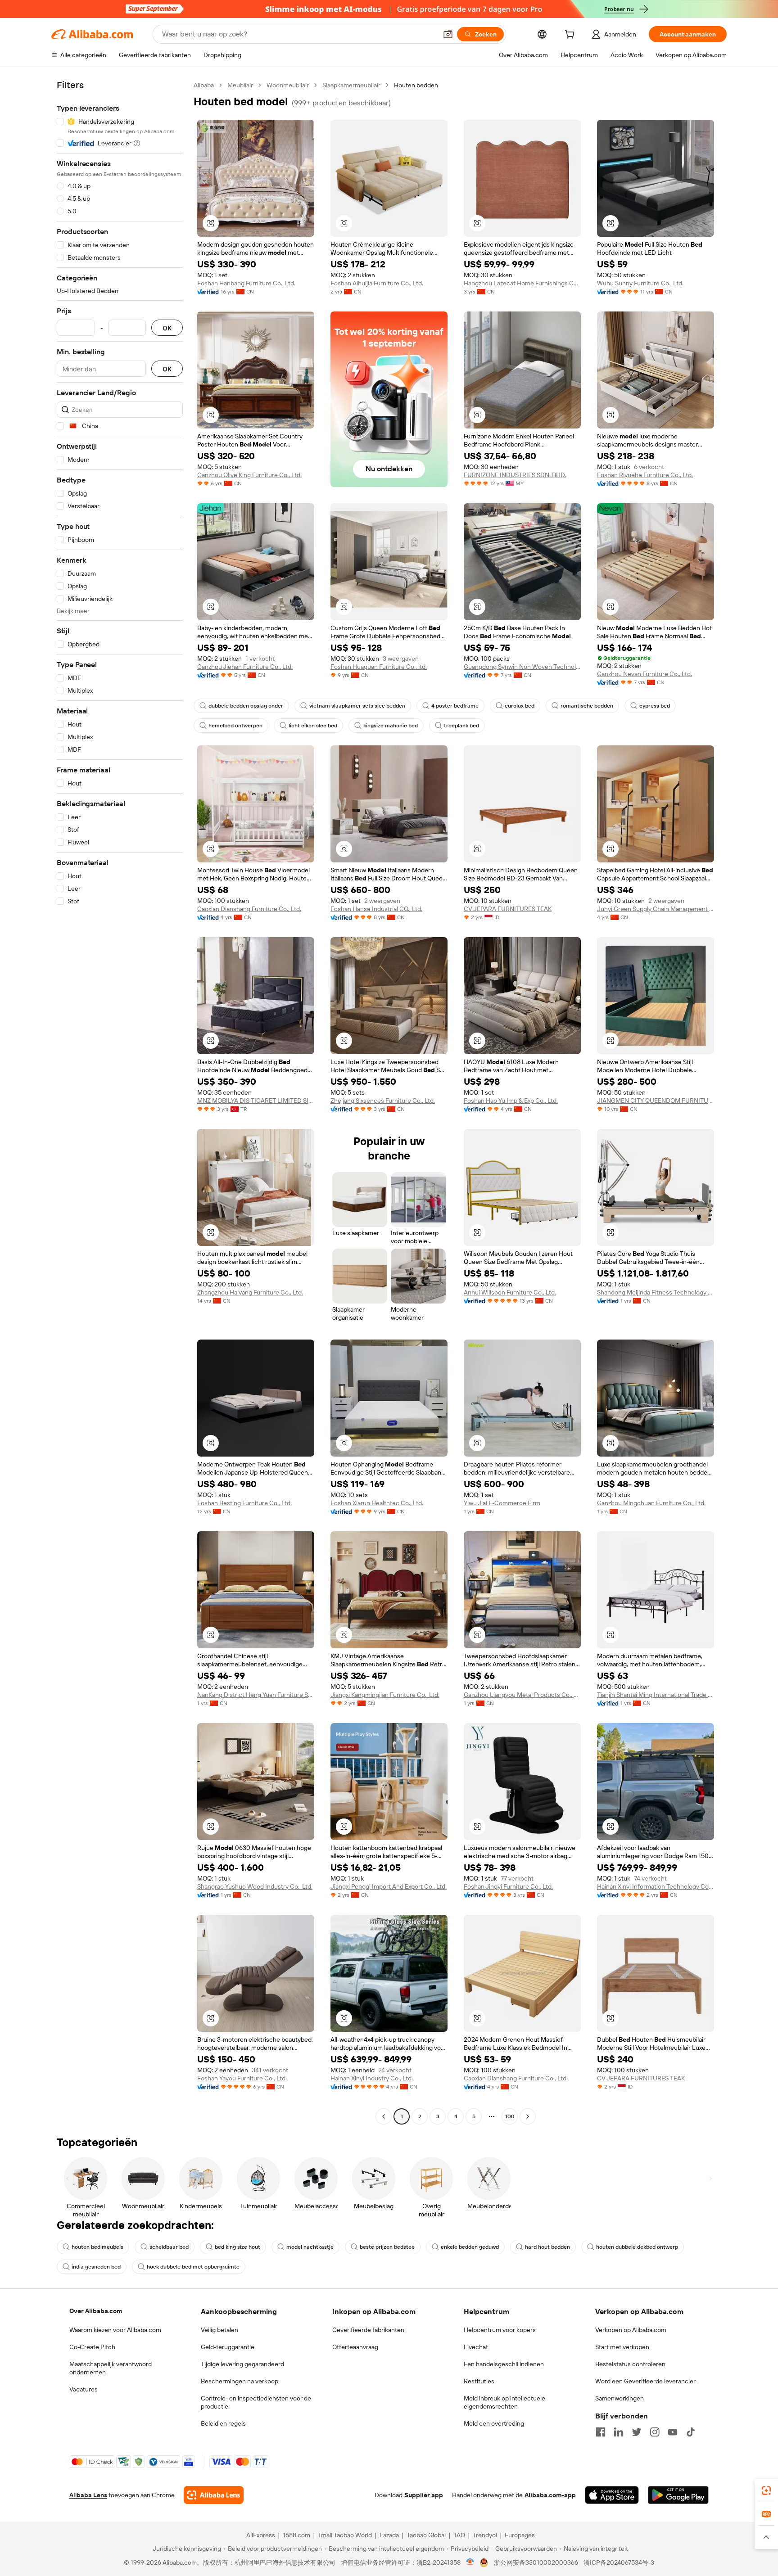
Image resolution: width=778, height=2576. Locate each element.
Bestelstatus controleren (630, 2364)
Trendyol (485, 2535)
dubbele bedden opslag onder (246, 706)
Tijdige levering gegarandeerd (242, 2364)
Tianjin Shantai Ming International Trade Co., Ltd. (656, 1695)
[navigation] (120, 1102)
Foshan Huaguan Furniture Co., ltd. (379, 667)
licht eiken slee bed (313, 726)
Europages (520, 2535)
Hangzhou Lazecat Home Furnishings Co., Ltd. (522, 283)
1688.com (296, 2535)
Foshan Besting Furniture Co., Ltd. (244, 1503)
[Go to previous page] (384, 2116)
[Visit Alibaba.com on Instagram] (655, 2432)
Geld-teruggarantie (228, 2347)
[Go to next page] (528, 2116)
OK (167, 328)
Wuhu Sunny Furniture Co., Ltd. (640, 283)
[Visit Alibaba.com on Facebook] (601, 2432)
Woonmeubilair (288, 85)
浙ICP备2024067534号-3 (619, 2562)
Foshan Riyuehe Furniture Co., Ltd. (645, 475)
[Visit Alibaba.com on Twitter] (637, 2432)
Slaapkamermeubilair (351, 85)
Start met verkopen (622, 2347)
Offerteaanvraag (355, 2347)
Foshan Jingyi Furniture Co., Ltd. (508, 1886)
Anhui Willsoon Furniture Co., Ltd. (510, 1292)
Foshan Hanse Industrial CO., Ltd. (376, 909)
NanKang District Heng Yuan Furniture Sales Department (256, 1695)
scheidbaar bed (169, 2247)
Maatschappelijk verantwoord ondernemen (111, 2368)
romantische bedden (587, 706)
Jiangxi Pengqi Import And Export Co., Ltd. (389, 1886)
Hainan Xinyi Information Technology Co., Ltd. (656, 1886)
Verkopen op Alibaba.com (631, 2330)
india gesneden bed (96, 2267)
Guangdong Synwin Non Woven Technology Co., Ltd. (522, 667)
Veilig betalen (219, 2330)
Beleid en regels (223, 2423)
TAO (459, 2535)
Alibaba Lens (88, 2495)
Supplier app (424, 2495)
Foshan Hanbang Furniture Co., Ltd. (246, 283)
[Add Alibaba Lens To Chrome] (214, 2495)
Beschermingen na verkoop (240, 2381)
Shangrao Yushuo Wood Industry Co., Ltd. (255, 1886)
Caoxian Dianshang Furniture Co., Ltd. (249, 909)
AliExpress (261, 2535)
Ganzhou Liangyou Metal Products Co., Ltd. (522, 1695)
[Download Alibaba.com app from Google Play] (678, 2495)
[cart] (571, 36)
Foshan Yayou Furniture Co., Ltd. (242, 2078)
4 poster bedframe (455, 706)
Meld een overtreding (494, 2423)
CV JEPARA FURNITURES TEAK (508, 909)
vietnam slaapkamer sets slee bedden (357, 706)
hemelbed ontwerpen (235, 726)
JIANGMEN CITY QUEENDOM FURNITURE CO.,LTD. (656, 1101)
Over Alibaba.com (96, 2311)
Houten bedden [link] (416, 85)
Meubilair (240, 85)
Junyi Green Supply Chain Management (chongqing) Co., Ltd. (656, 909)
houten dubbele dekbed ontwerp (637, 2247)
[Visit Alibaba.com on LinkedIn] (619, 2432)
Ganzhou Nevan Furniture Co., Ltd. (645, 674)
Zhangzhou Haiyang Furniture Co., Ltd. (250, 1292)
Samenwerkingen (620, 2398)
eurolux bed (520, 706)
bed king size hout (237, 2247)
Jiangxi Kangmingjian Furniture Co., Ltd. (385, 1695)
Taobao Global (426, 2535)
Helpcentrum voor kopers (500, 2330)
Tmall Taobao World (345, 2535)
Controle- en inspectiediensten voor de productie (256, 2402)
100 (510, 2116)
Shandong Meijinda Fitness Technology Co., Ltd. (656, 1292)
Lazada (389, 2535)
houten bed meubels (97, 2247)
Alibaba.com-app (550, 2495)
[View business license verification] (470, 2562)
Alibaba (204, 85)
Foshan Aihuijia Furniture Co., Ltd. (377, 283)
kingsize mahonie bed (391, 726)
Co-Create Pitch (92, 2347)
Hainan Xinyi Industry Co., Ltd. (372, 2078)
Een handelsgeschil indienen (504, 2364)
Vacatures (84, 2389)
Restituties (479, 2381)
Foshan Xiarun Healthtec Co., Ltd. (377, 1503)
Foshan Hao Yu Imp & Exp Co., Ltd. (511, 1101)
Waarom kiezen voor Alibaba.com (115, 2330)
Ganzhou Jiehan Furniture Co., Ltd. (245, 667)
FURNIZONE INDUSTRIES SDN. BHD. (515, 475)
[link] (766, 2490)
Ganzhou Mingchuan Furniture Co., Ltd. (651, 1503)
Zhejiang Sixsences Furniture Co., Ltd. (383, 1101)
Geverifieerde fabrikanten (368, 2330)
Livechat (476, 2347)
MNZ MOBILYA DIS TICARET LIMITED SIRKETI (256, 1101)
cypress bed (655, 706)
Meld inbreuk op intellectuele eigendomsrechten (504, 2402)
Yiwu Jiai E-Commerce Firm (502, 1503)
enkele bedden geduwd (470, 2247)
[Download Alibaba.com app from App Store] (612, 2495)
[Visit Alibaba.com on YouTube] (673, 2432)
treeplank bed (461, 726)
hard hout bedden (547, 2247)
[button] (448, 34)
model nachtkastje (310, 2247)
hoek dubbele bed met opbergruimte (193, 2267)
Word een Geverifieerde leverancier (645, 2381)
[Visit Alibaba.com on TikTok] (691, 2432)
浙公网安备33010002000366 (536, 2562)
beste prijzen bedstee (387, 2247)
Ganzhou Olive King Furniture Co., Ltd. (249, 475)
